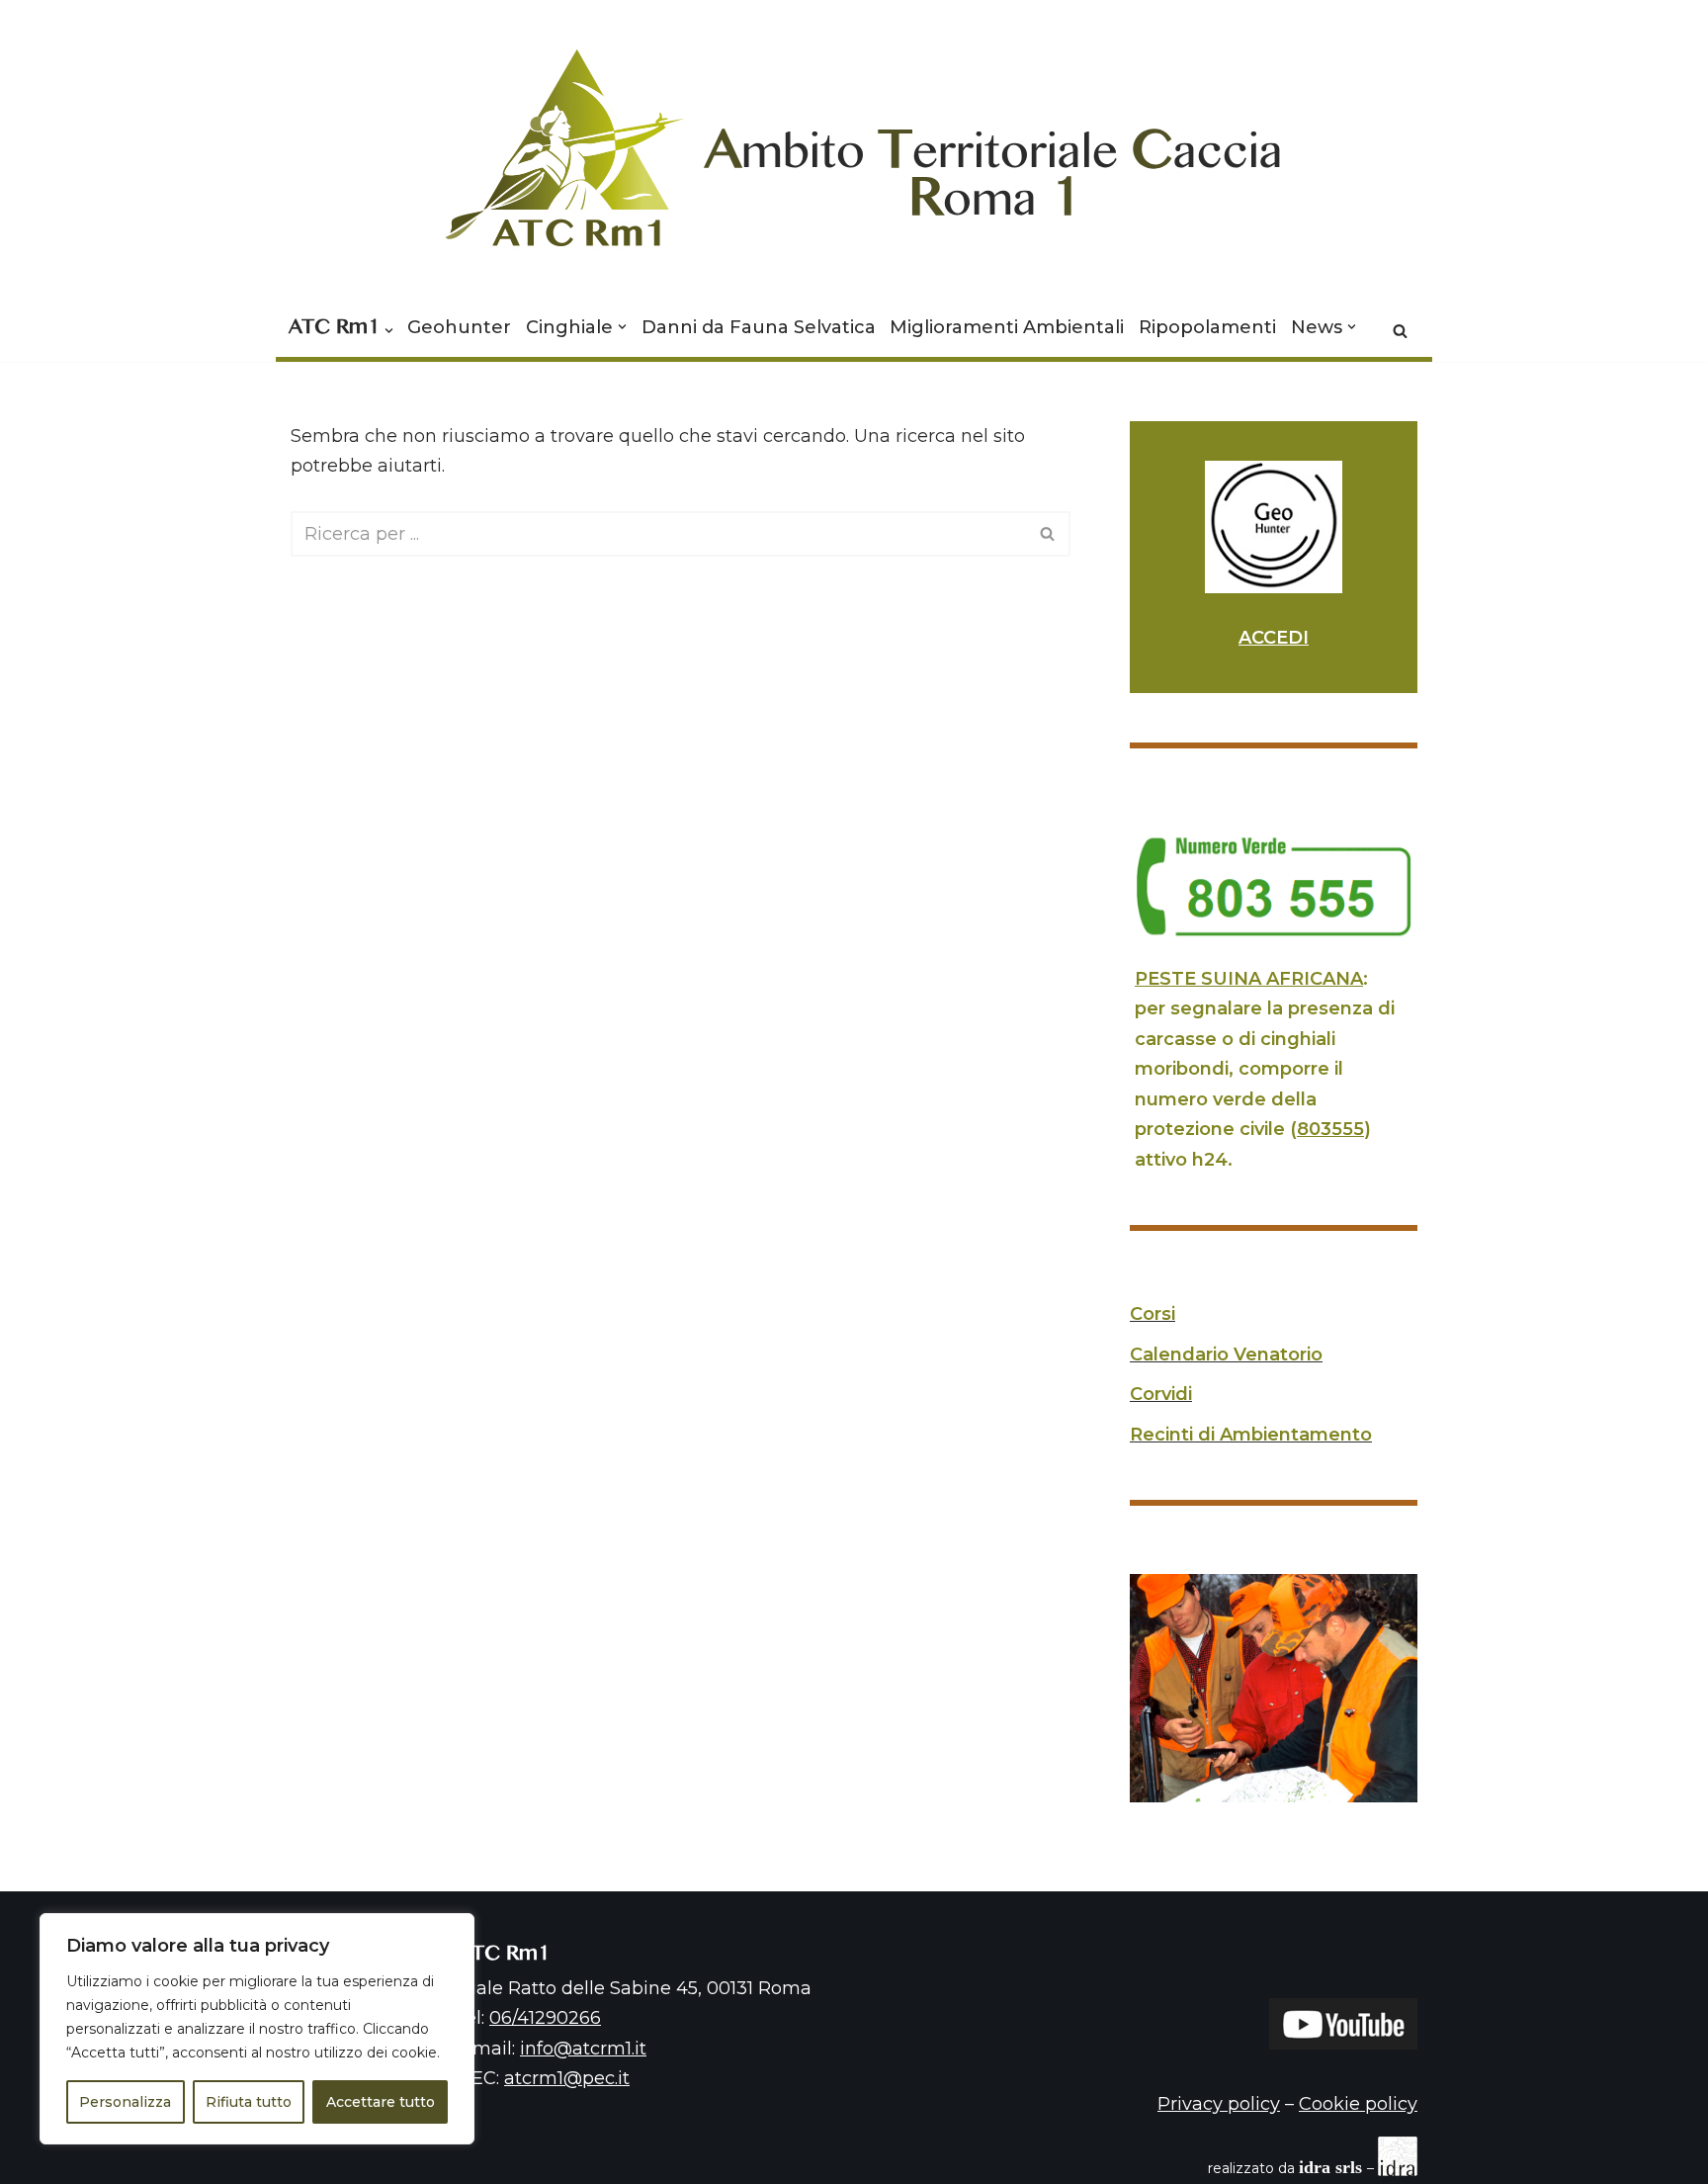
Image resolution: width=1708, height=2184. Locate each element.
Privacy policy (1219, 2104)
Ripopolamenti (1207, 327)
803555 (1330, 1129)
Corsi (1153, 1314)
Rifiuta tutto (249, 2102)
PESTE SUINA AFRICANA (1249, 979)
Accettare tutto (381, 2102)
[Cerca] (1400, 331)
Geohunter (459, 327)
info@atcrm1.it (583, 2049)
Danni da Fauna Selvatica (759, 327)
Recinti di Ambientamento (1251, 1435)
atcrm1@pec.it (567, 2078)
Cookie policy (1358, 2104)
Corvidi (1161, 1394)
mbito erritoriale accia (994, 162)
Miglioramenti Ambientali (1007, 327)
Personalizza (125, 2102)
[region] (257, 2029)
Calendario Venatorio (1226, 1354)
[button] (389, 331)
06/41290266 (545, 2018)
